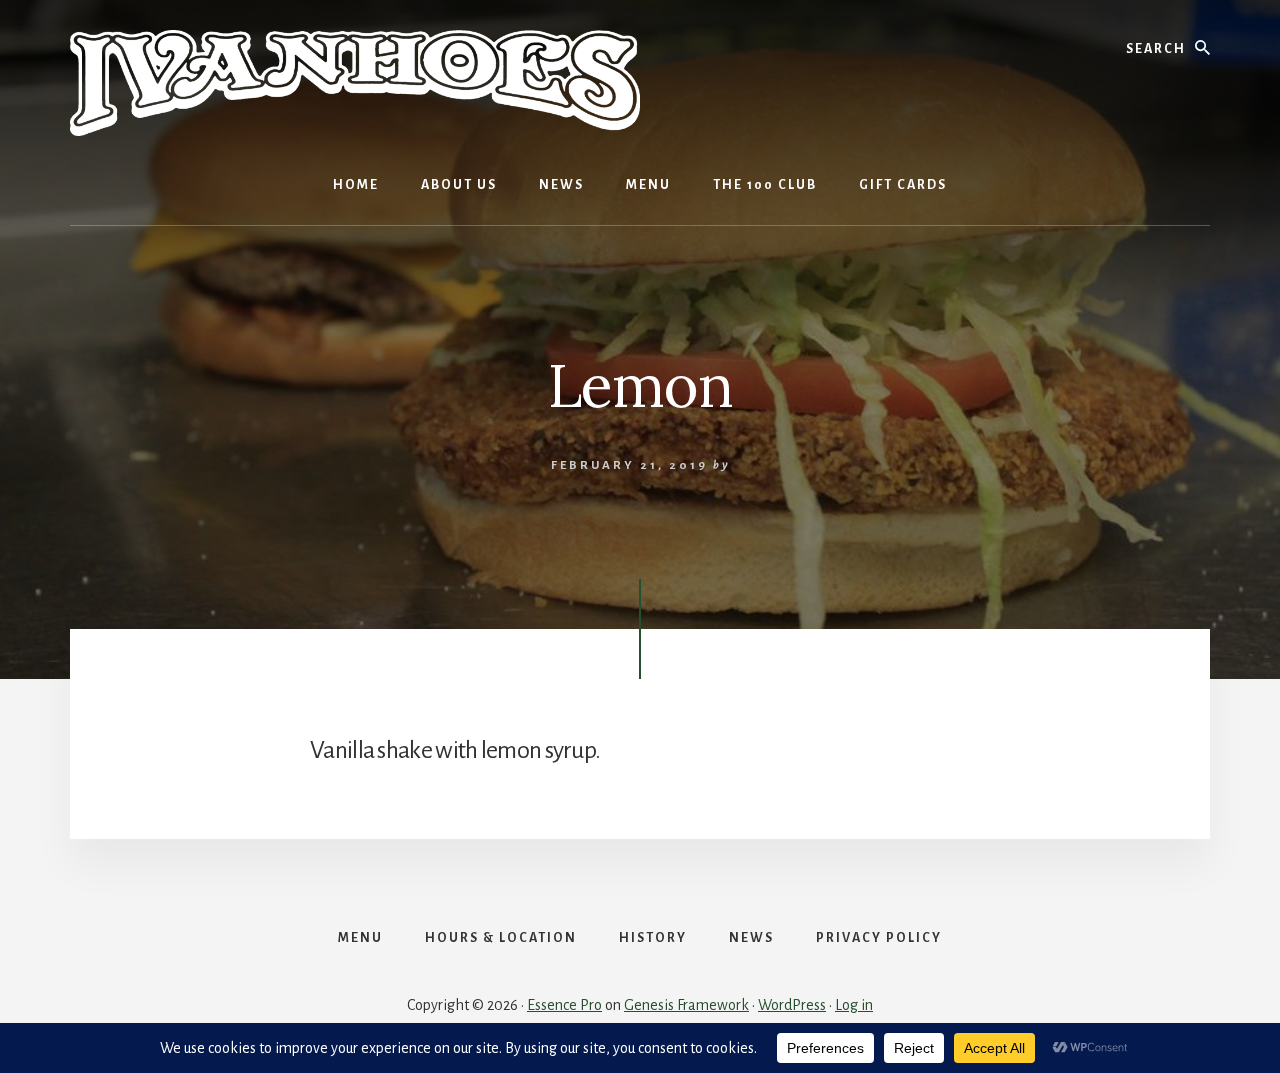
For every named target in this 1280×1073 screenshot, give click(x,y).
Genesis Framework (686, 1005)
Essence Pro (564, 1005)
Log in (854, 1005)
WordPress (792, 1005)
